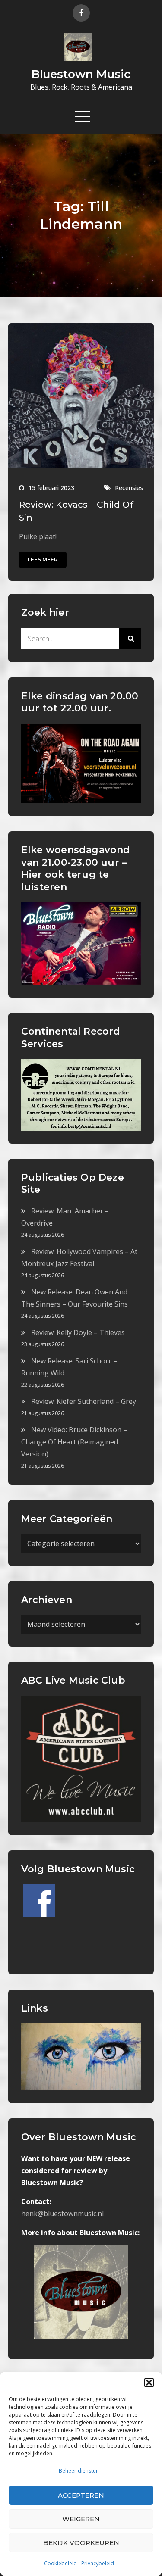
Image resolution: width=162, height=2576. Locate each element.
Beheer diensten (79, 2471)
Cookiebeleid (60, 2563)
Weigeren (81, 2519)
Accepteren (81, 2495)
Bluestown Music (81, 74)
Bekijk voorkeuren (81, 2543)
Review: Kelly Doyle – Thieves (78, 1332)
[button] (149, 2383)
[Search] (130, 639)
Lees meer (43, 560)
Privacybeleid (98, 2563)
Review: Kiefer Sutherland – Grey (84, 1401)
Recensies (129, 488)
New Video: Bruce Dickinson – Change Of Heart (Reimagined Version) (74, 1442)
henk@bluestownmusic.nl (62, 2214)
